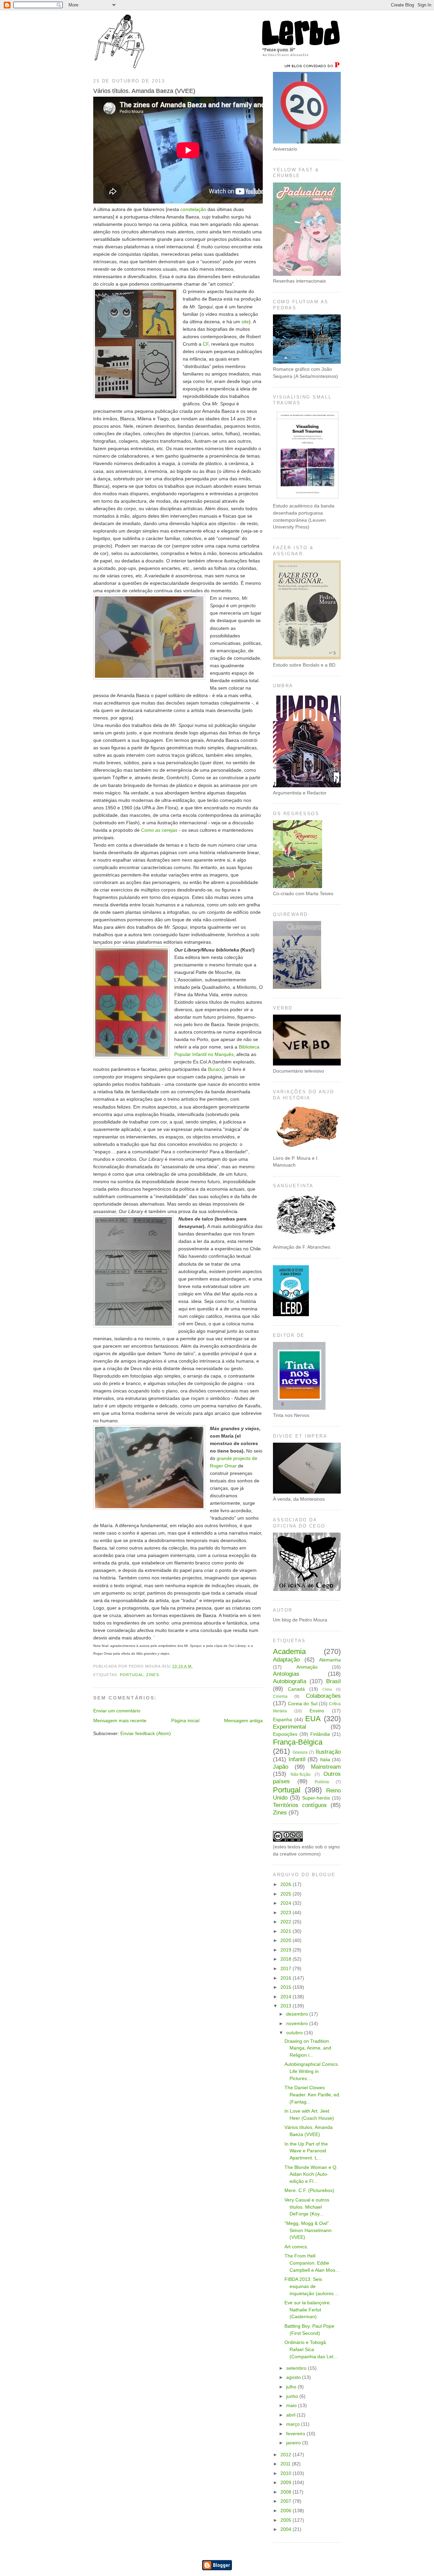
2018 (287, 1959)
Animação (307, 1667)
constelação (193, 209)
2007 (287, 2501)
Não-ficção (301, 1774)
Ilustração (328, 1752)
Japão (281, 1767)
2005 (287, 2520)
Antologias (286, 1674)
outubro (295, 2033)
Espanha (282, 1720)
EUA (313, 1719)
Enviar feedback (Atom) (146, 1734)
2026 (287, 1885)
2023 (287, 1913)
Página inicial (185, 1721)
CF (206, 344)
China (327, 1689)
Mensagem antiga (243, 1721)
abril (291, 2415)
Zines (152, 1675)
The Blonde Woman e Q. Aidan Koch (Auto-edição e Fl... (311, 2174)
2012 (287, 2455)
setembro (297, 2368)
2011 (286, 2464)
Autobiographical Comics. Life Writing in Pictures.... (312, 2071)
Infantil (297, 1759)
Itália (325, 1760)
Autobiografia (290, 1681)
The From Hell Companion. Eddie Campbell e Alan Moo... (312, 2263)
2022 (287, 1922)
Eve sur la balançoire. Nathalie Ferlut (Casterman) (308, 2310)
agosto (294, 2377)
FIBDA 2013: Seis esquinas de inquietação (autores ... (312, 2286)
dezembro (298, 2014)
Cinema (280, 1696)
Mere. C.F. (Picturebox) (309, 2190)
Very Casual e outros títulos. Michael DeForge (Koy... (307, 2207)
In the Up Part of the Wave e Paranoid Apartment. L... (306, 2151)
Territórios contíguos (300, 1805)
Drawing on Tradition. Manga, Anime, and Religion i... (308, 2048)
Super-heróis (316, 1798)
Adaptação (286, 1660)
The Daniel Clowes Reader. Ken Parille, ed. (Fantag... (312, 2095)
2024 (287, 1903)
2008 (287, 2492)
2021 (287, 1931)
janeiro (294, 2443)
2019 (287, 1950)
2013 (287, 2006)
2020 (287, 1940)
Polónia (322, 1782)
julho (292, 2387)
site (245, 322)
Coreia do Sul (302, 1704)
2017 (287, 1969)
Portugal (132, 1675)
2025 (287, 1894)
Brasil (333, 1681)
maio (292, 2406)
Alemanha (330, 1660)
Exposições (285, 1734)
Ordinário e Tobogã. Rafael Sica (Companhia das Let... (311, 2349)
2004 (287, 2529)
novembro (298, 2024)
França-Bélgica (298, 1742)
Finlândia (320, 1734)
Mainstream (326, 1767)
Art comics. (296, 2247)
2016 (287, 1978)
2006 (287, 2511)
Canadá (296, 1689)
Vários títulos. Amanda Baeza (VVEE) (144, 91)
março (294, 2424)
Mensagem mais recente (120, 1721)
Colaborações (323, 1696)
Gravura (300, 1752)
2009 (287, 2483)
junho (293, 2396)
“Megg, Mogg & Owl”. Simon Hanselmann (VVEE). (308, 2230)
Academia (289, 1651)
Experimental (290, 1727)
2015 (287, 1987)
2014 (287, 1997)
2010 (287, 2473)
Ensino (317, 1711)
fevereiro (296, 2434)
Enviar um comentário (117, 1711)
